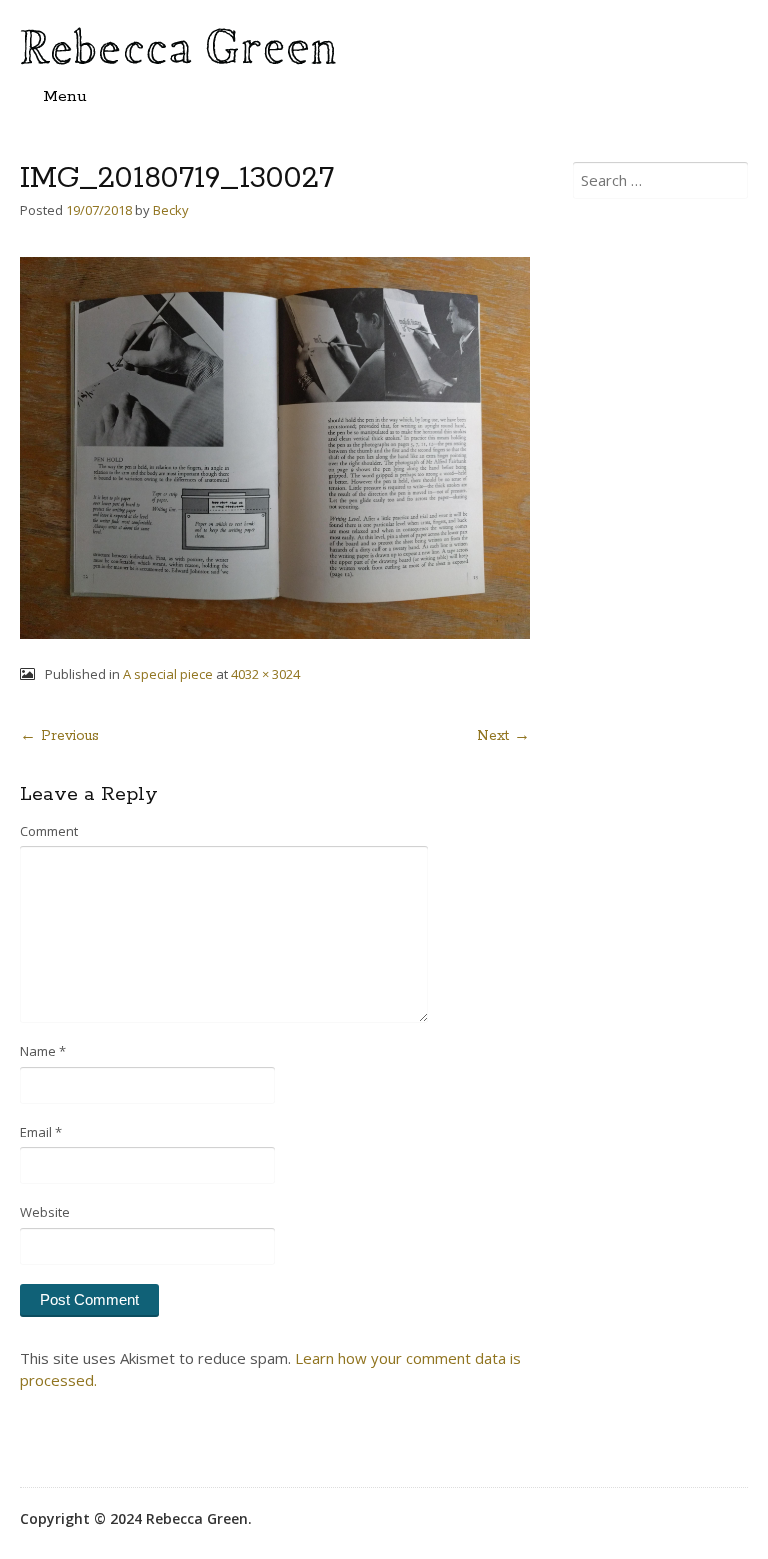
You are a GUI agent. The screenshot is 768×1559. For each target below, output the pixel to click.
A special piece (168, 674)
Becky (171, 210)
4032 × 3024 (265, 674)
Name (43, 1051)
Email (41, 1132)
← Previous (59, 736)
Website (45, 1212)
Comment (49, 831)
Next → (503, 736)
